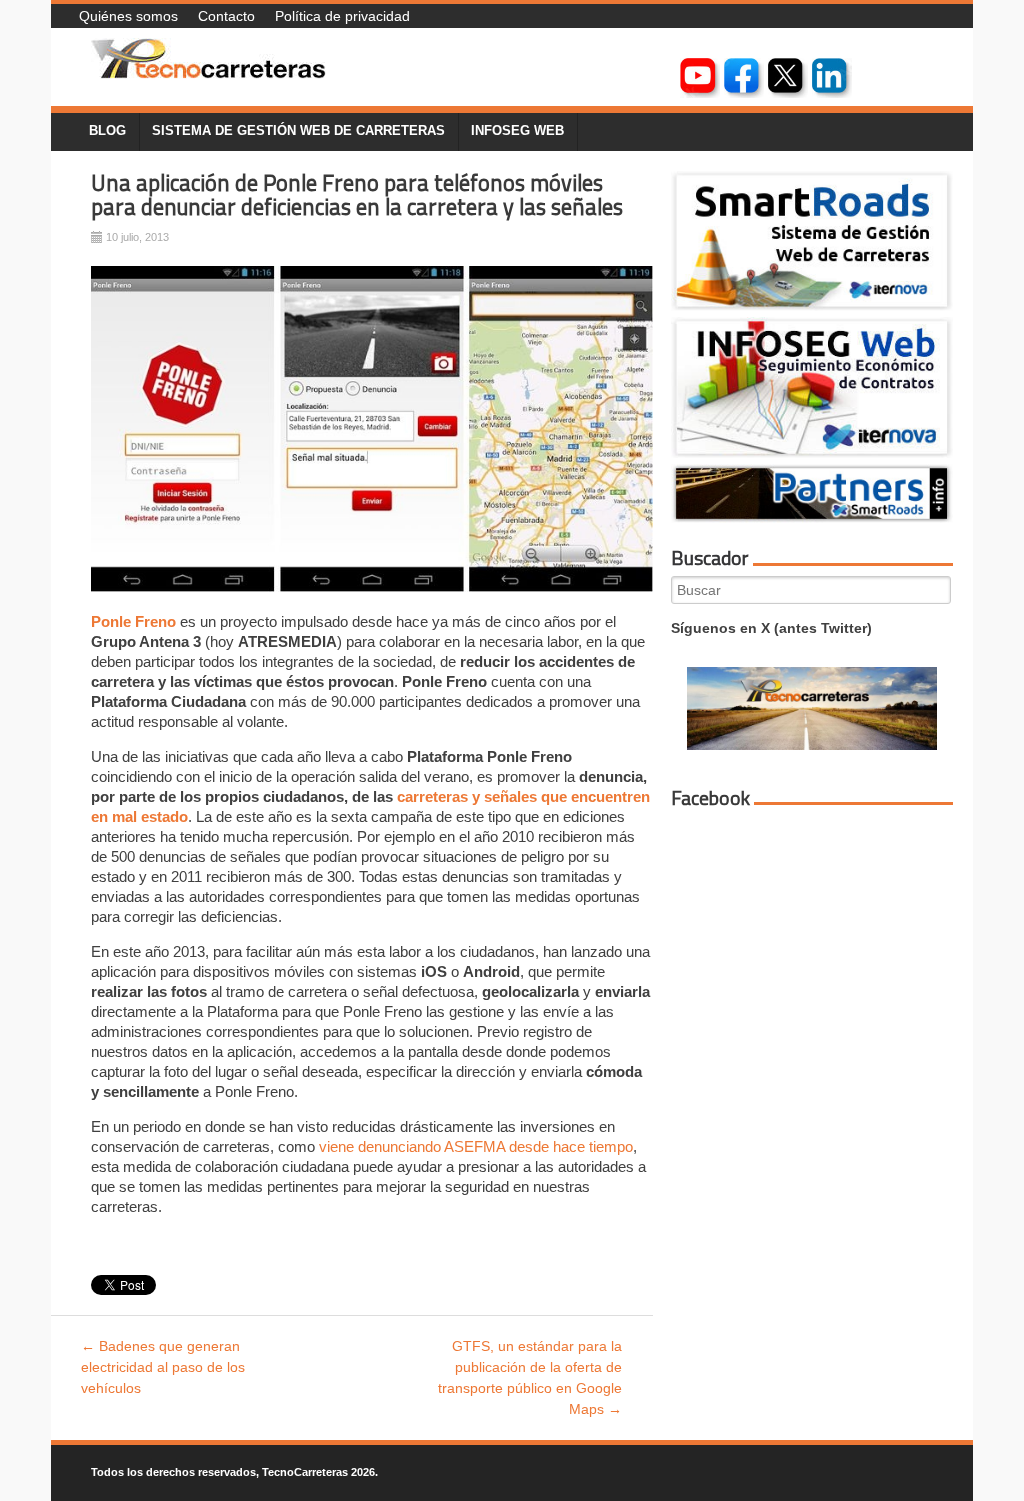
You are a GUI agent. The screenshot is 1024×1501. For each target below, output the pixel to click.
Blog (107, 131)
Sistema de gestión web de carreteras (298, 131)
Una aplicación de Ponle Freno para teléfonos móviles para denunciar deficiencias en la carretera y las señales (357, 195)
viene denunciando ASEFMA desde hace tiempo (476, 1146)
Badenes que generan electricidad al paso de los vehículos (163, 1367)
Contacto (226, 16)
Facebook (710, 798)
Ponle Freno (133, 621)
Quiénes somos (128, 16)
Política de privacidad (342, 16)
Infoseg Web (517, 131)
